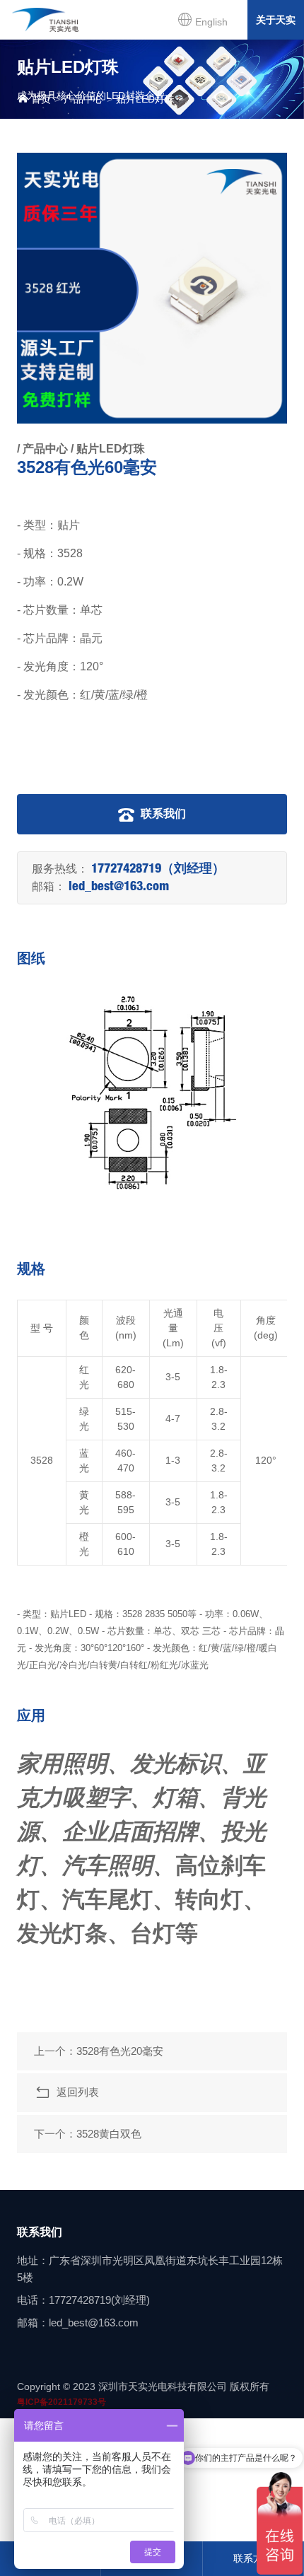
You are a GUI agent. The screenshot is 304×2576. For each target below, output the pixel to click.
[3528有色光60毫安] (152, 288)
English (210, 22)
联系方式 (253, 2558)
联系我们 (162, 814)
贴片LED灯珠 (145, 99)
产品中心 (83, 99)
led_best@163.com (119, 887)
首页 (40, 99)
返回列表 (75, 2092)
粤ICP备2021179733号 (62, 2402)
